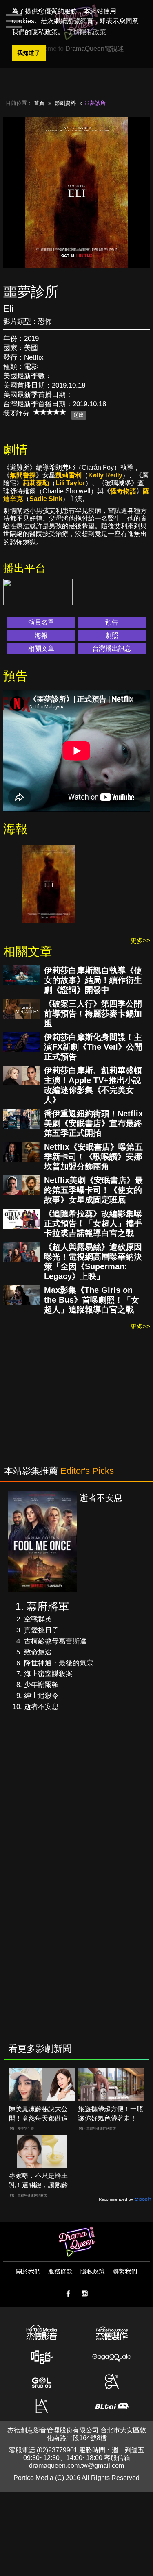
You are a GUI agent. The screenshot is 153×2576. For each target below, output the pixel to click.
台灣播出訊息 (112, 648)
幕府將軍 (48, 1606)
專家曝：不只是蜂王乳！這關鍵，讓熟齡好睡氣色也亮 (42, 2181)
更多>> (140, 940)
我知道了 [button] (29, 53)
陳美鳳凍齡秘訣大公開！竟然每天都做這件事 (42, 2114)
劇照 (112, 635)
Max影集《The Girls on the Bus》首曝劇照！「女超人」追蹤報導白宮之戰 (92, 1300)
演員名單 (41, 622)
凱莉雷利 (69, 475)
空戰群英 (38, 1619)
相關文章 (41, 648)
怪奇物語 (123, 491)
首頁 (39, 103)
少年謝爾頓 (41, 1685)
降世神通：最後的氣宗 (59, 1663)
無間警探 (23, 475)
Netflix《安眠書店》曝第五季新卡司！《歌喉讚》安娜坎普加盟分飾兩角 (93, 1157)
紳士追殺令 (41, 1696)
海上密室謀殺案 (48, 1674)
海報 (41, 635)
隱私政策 (93, 2271)
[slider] (50, 412)
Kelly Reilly (105, 475)
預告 (112, 622)
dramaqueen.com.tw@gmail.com (76, 2466)
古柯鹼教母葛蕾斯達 (55, 1641)
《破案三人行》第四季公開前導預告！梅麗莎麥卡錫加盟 (93, 1013)
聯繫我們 (125, 2271)
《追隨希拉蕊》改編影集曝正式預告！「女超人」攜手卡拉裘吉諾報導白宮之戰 (93, 1223)
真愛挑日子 (41, 1630)
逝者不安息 (41, 1707)
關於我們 (28, 2271)
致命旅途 (38, 1652)
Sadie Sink (46, 499)
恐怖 (45, 321)
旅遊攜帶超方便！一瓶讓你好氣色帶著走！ (111, 2114)
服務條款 (60, 2271)
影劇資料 (65, 103)
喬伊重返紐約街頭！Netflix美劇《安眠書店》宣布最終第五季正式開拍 (93, 1123)
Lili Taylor (70, 483)
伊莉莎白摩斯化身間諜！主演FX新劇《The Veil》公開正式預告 (93, 1047)
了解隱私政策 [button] (86, 32)
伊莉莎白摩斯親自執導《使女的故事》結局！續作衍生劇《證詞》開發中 (93, 980)
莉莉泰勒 (36, 483)
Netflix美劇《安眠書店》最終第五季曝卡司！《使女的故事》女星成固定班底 (93, 1190)
